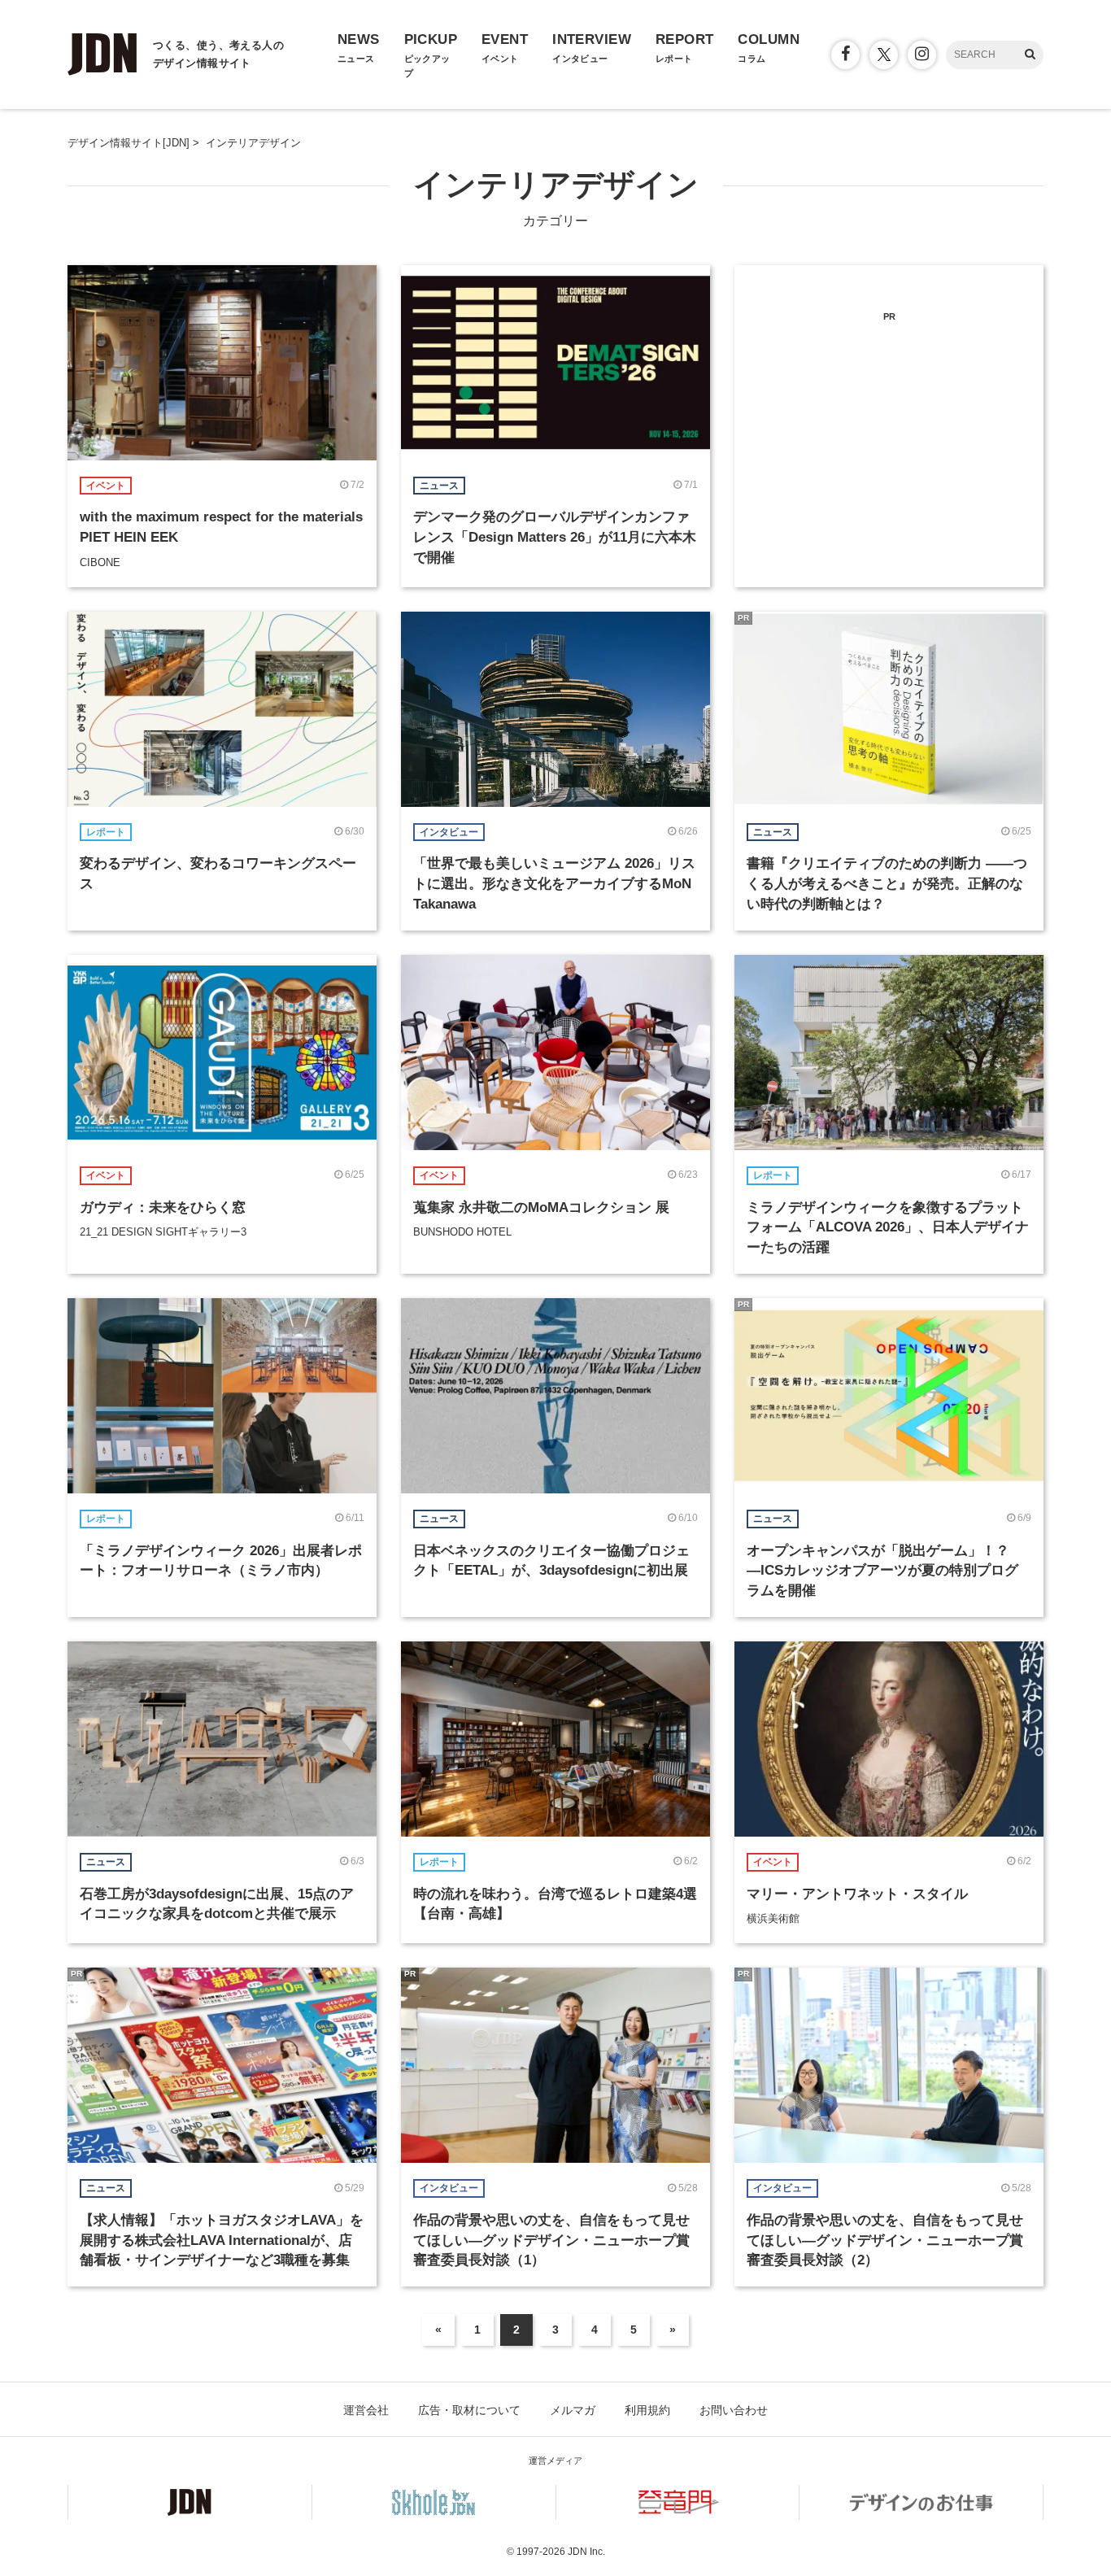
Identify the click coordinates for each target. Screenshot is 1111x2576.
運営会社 (366, 2410)
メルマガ (573, 2410)
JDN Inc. (586, 2552)
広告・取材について (469, 2410)
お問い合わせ (734, 2410)
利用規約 (647, 2410)
